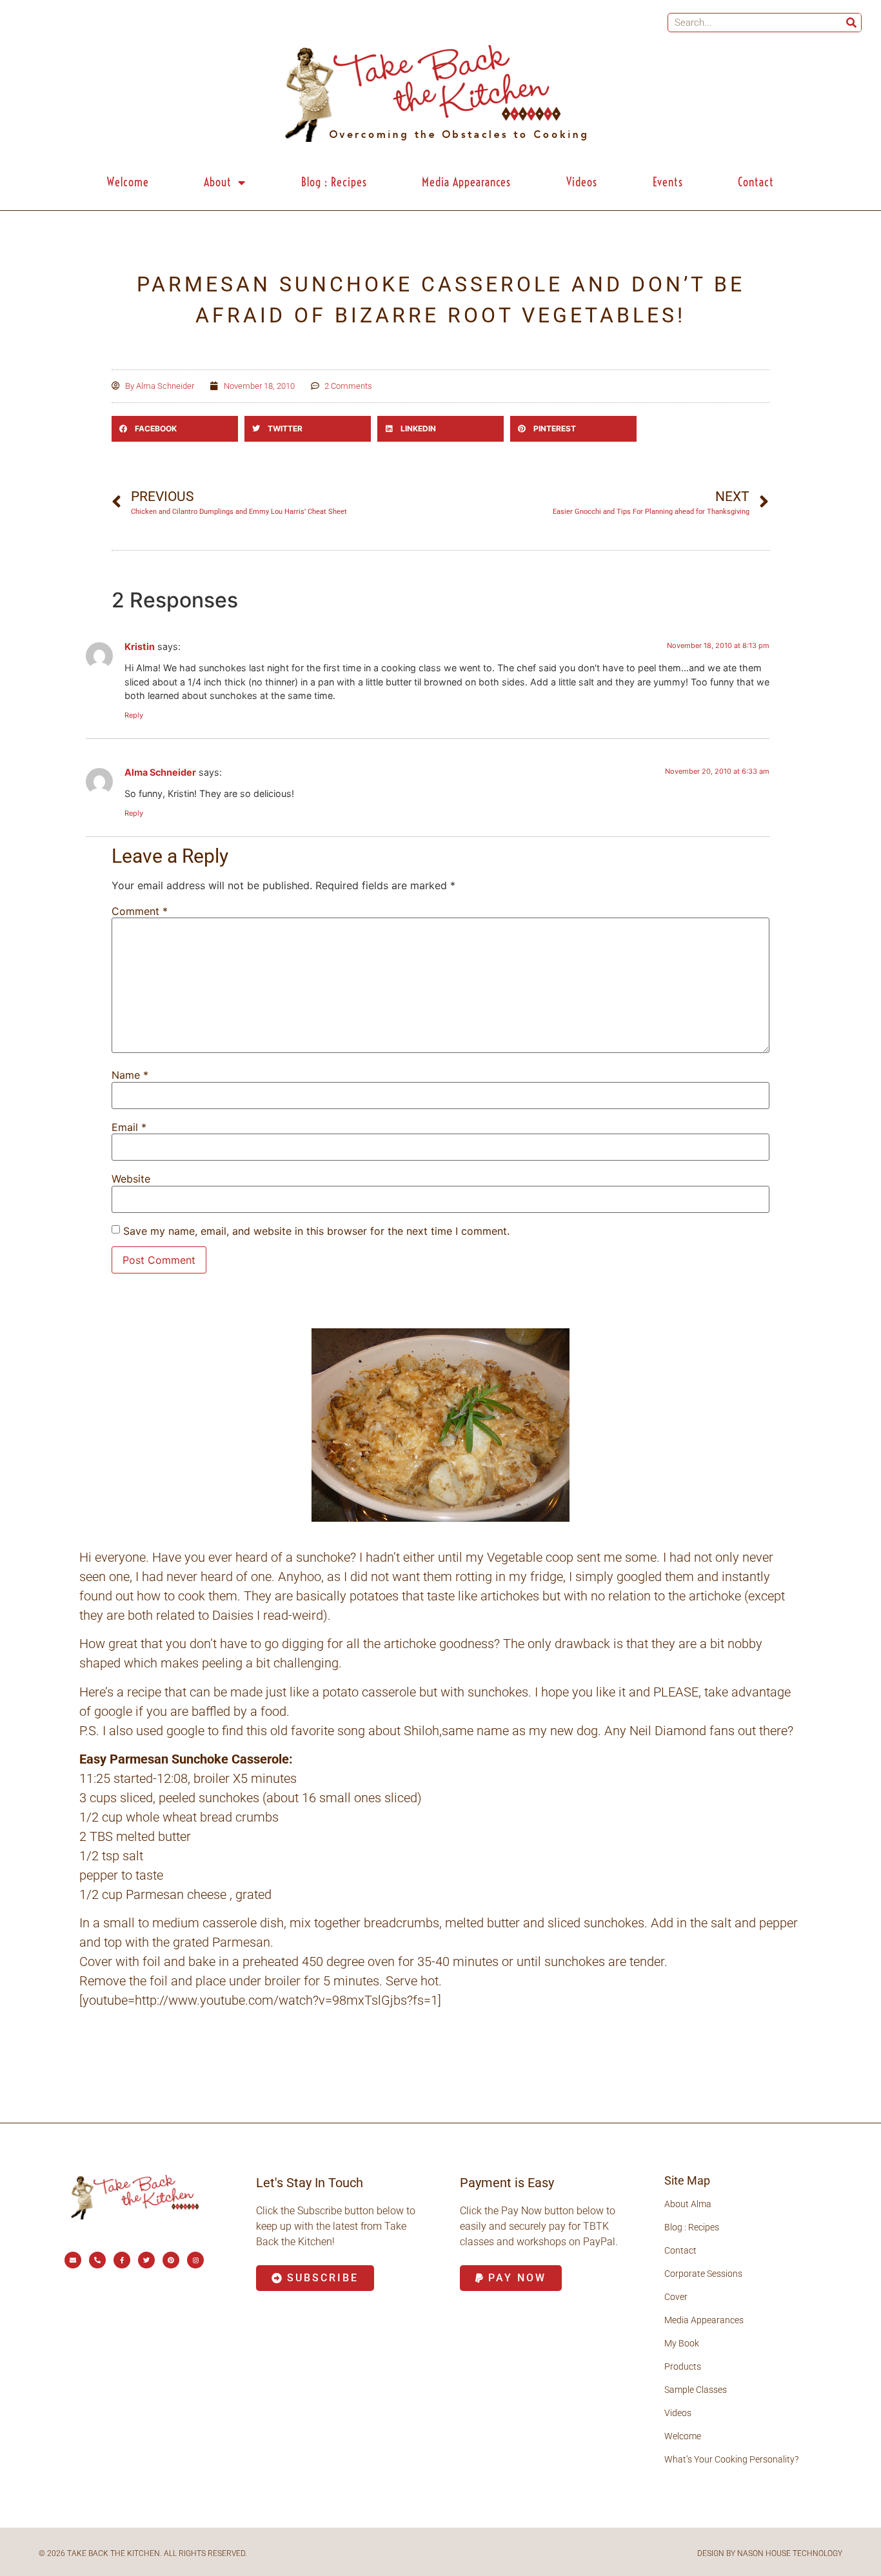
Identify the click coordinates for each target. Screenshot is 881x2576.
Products (683, 2366)
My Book (682, 2343)
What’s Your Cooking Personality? (731, 2459)
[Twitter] (146, 2260)
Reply (134, 715)
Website (131, 1179)
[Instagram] (195, 2260)
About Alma (688, 2204)
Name (130, 1075)
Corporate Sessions (703, 2274)
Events (668, 182)
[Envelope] (73, 2260)
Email (129, 1127)
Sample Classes (696, 2390)
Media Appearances (466, 182)
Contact (756, 182)
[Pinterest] (171, 2260)
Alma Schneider (160, 772)
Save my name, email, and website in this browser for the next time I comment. (316, 1231)
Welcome (128, 182)
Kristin (140, 646)
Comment (140, 911)
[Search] (851, 23)
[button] (175, 429)
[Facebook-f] (122, 2260)
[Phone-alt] (97, 2260)
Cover (676, 2297)
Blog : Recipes (334, 182)
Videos (582, 182)
